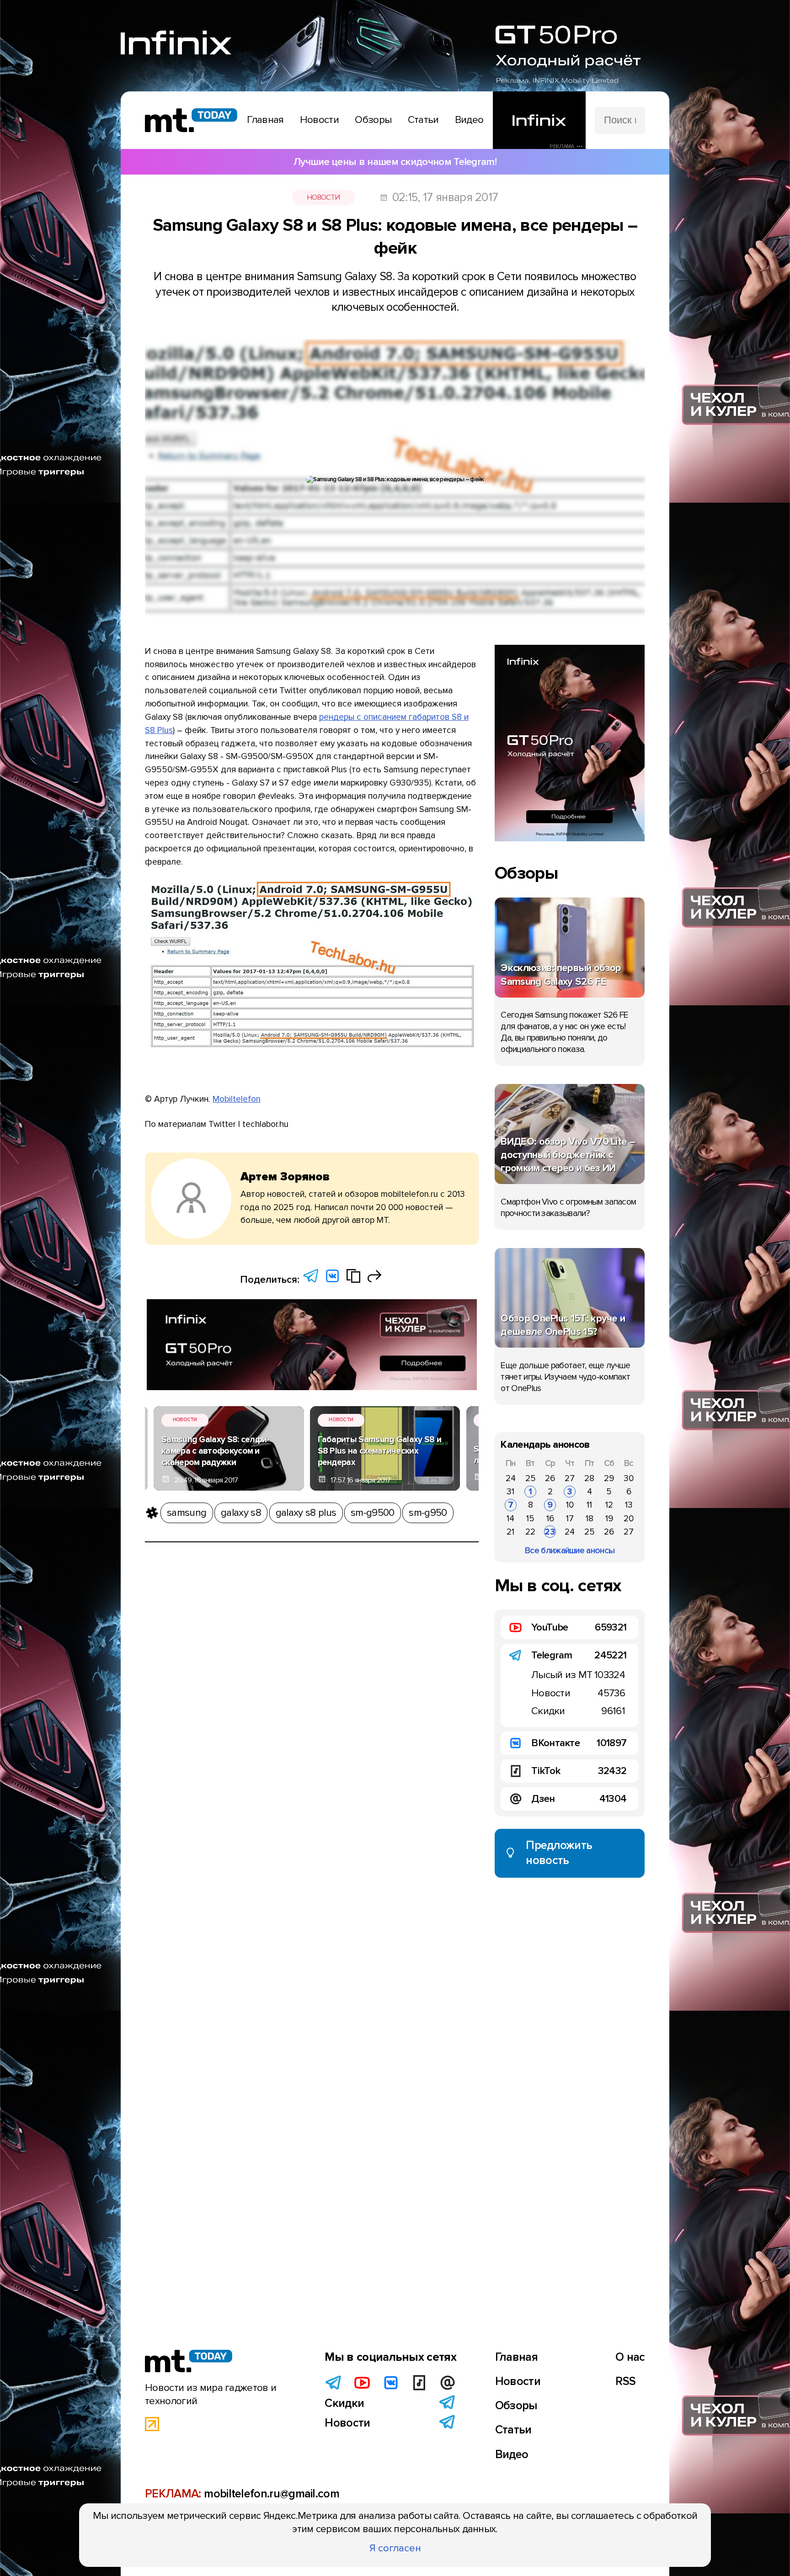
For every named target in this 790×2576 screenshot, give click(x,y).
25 (531, 1478)
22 (530, 1532)
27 (570, 1478)
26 (550, 1478)
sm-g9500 (372, 1513)
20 (629, 1519)
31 (510, 1492)
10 (570, 1505)
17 (570, 1519)
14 (510, 1519)
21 (510, 1532)
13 (629, 1505)
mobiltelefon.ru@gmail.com (272, 2494)
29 (609, 1478)
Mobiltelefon (237, 1099)
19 (609, 1519)
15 (530, 1519)
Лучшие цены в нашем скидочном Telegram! (395, 162)
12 (609, 1505)
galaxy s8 (241, 1513)
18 (590, 1519)
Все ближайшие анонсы (570, 1551)
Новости (323, 197)
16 (550, 1519)
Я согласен (395, 2548)
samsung (187, 1513)
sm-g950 (428, 1513)
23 (550, 1532)
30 (629, 1478)
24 (511, 1478)
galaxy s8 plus (306, 1513)
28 (589, 1478)
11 (589, 1505)
